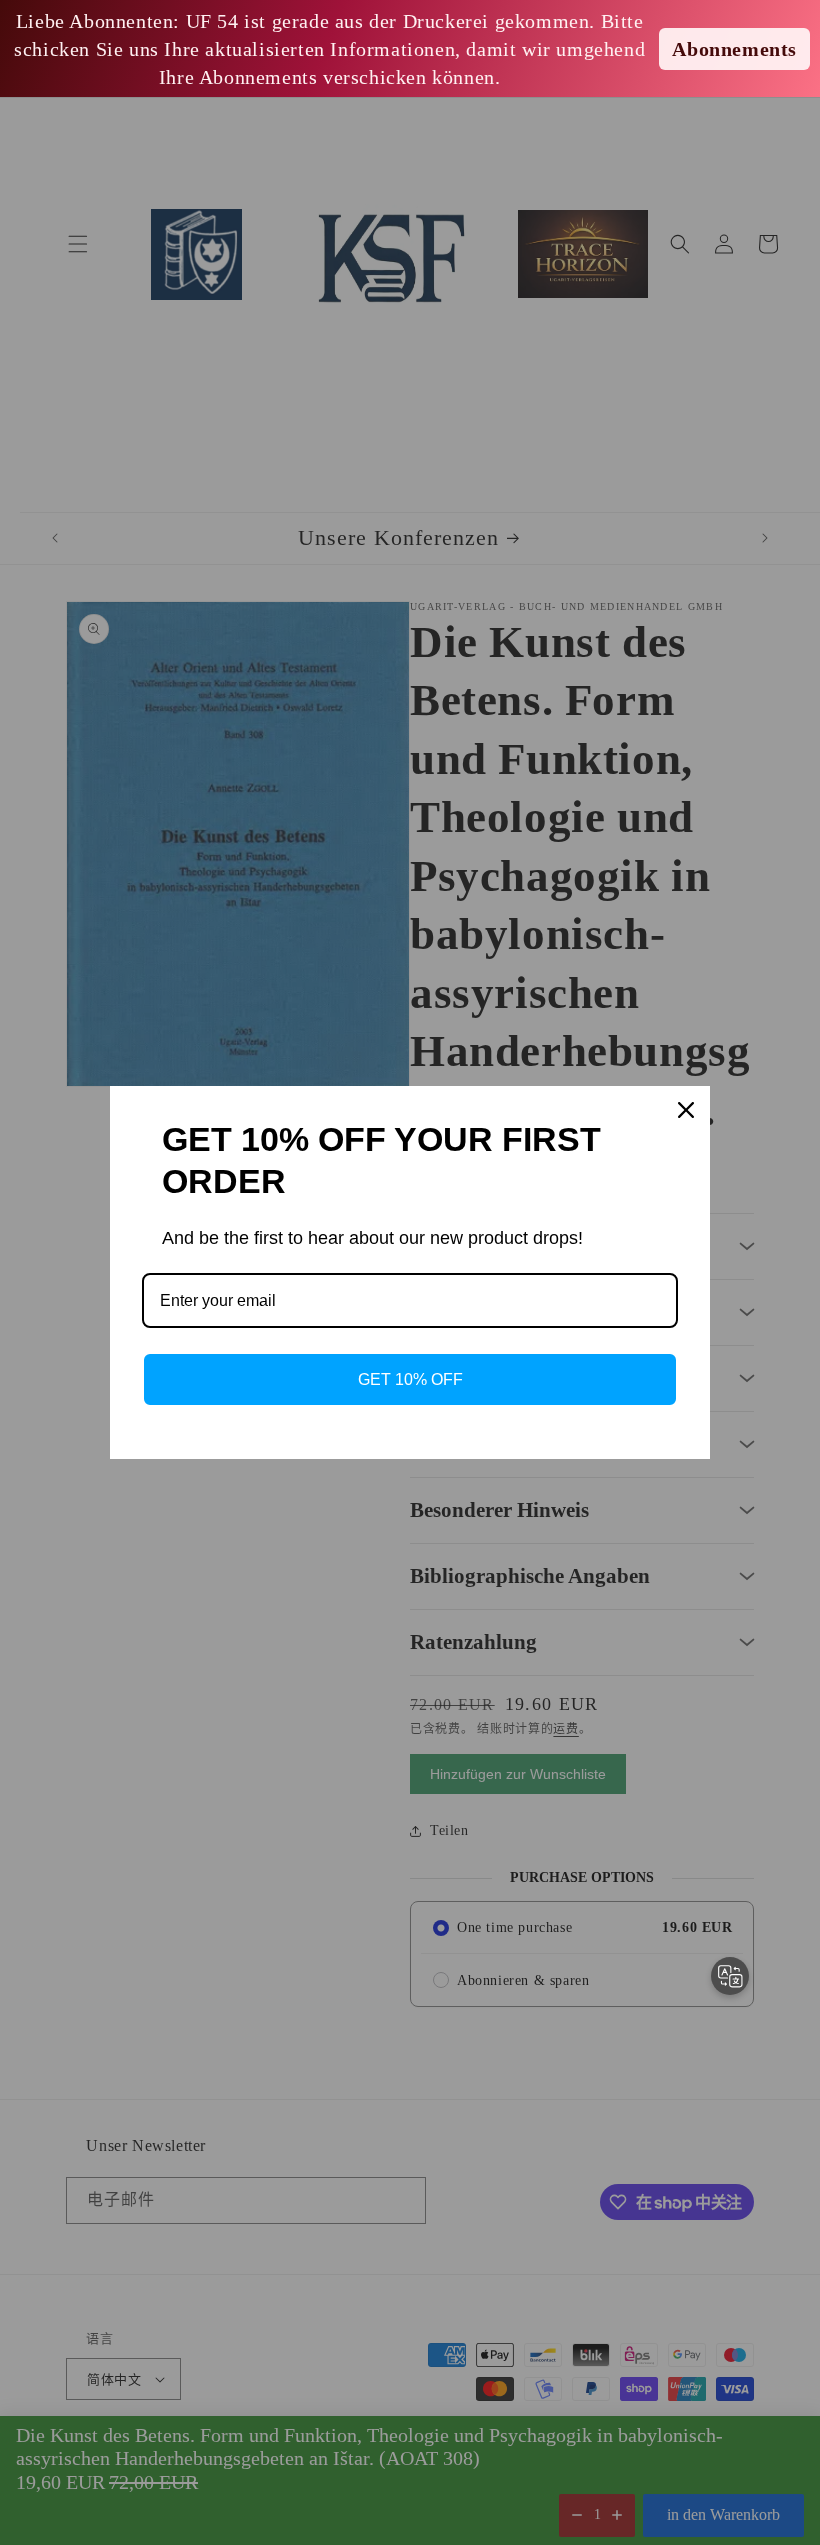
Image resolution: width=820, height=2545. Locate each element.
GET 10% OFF (410, 1379)
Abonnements (734, 49)
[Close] (686, 1110)
